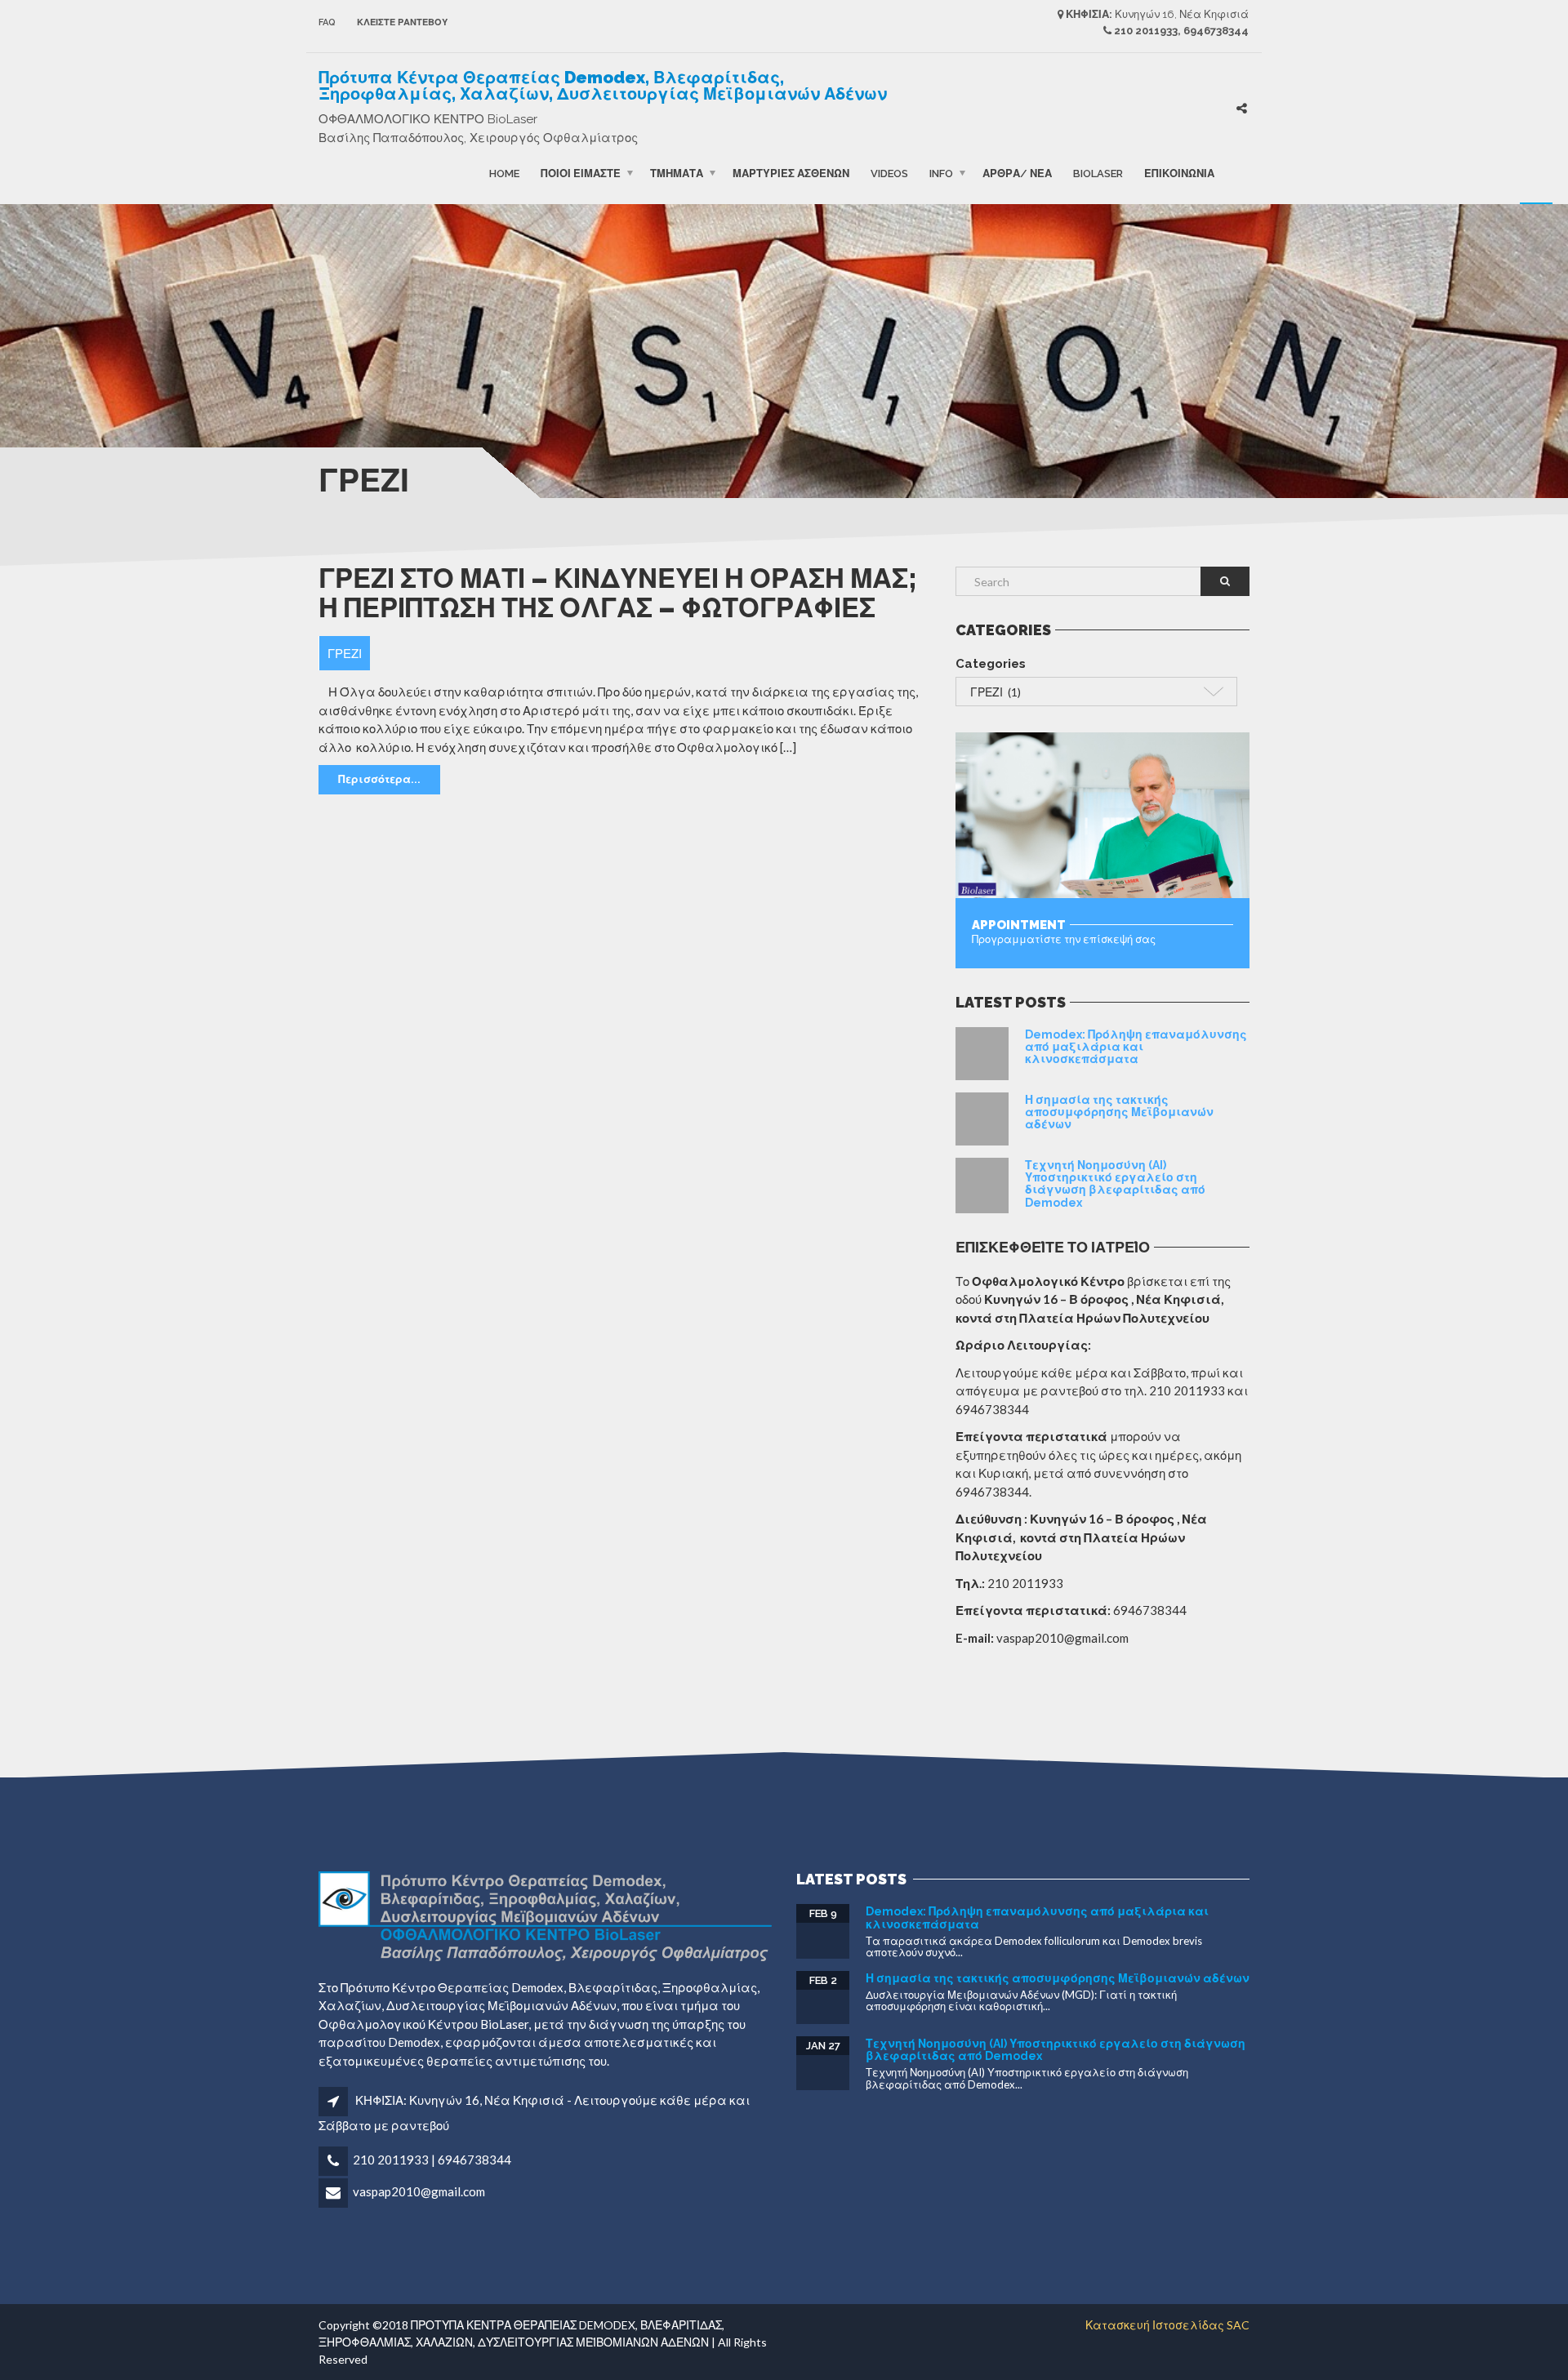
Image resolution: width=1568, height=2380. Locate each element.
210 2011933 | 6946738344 (432, 2160)
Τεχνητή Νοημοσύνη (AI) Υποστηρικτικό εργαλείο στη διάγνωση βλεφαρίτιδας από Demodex (1115, 1184)
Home (504, 173)
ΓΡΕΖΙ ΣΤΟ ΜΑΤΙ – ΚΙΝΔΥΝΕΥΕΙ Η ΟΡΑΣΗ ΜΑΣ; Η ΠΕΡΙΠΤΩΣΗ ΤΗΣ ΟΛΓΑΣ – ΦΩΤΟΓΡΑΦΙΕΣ (617, 593)
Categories (991, 664)
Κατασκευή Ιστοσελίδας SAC (1167, 2325)
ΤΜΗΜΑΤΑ (677, 173)
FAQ (327, 22)
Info (941, 173)
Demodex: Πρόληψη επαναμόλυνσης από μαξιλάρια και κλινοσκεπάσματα (1136, 1047)
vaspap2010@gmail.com (419, 2191)
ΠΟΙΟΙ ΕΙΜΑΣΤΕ (581, 173)
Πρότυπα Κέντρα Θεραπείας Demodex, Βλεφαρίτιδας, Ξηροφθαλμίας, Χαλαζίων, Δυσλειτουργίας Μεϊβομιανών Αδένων (603, 86)
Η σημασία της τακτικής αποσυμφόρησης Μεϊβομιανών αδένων (1119, 1112)
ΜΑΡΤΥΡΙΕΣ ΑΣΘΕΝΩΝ (791, 173)
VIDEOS (889, 173)
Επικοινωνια (1179, 173)
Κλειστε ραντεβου (402, 22)
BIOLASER (1098, 173)
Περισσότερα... (379, 779)
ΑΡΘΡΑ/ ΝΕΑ (1017, 173)
